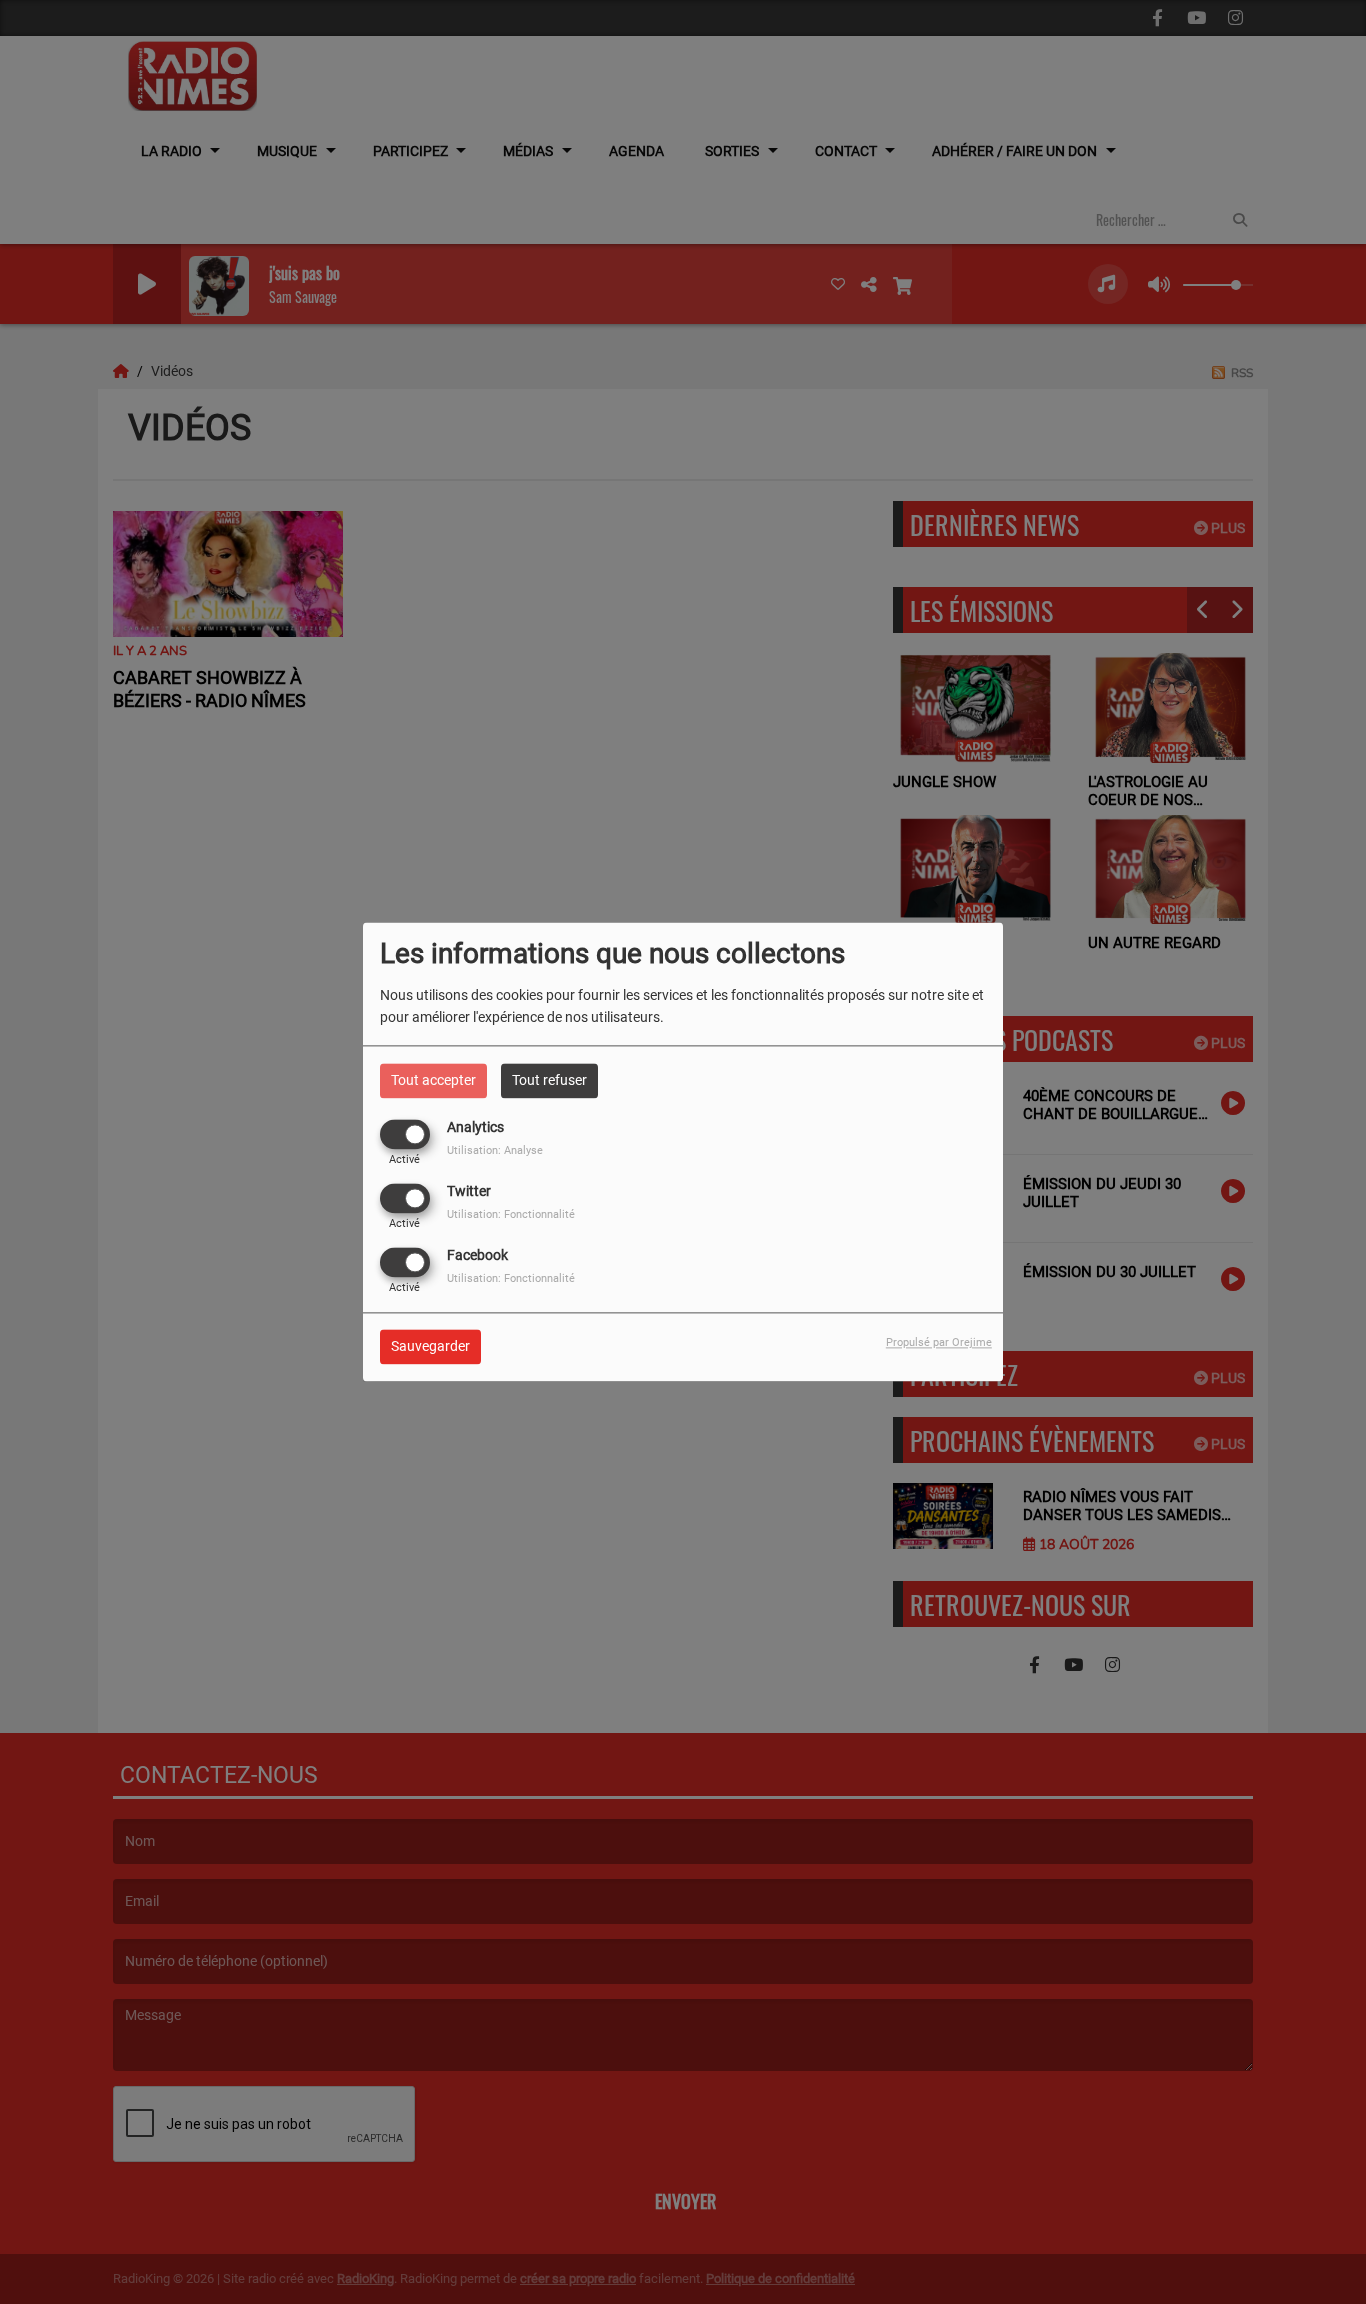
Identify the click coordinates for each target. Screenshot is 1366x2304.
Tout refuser (549, 1080)
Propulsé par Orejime (939, 1343)
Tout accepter (433, 1080)
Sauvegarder (430, 1347)
